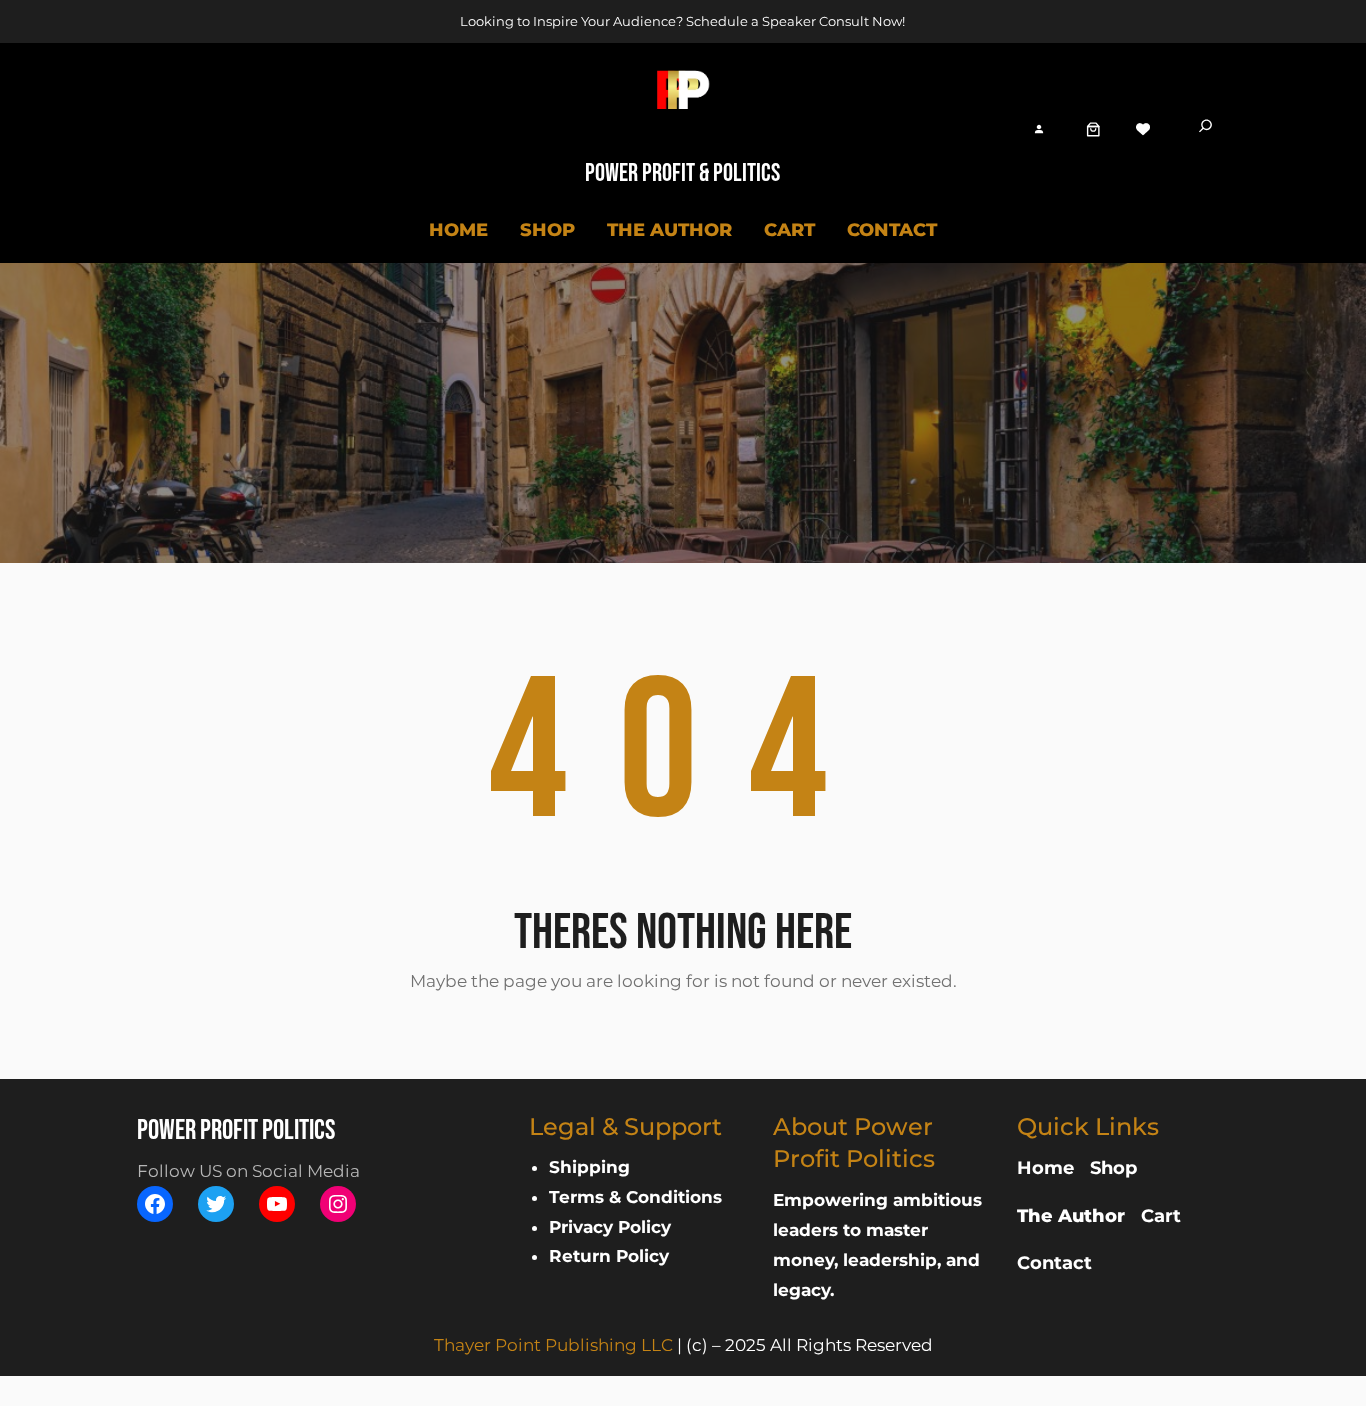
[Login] (1038, 129)
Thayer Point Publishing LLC (553, 1345)
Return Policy (609, 1256)
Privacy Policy (610, 1227)
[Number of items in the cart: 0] (1093, 129)
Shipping (589, 1167)
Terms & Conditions (635, 1197)
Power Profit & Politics (682, 173)
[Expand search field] (1205, 129)
